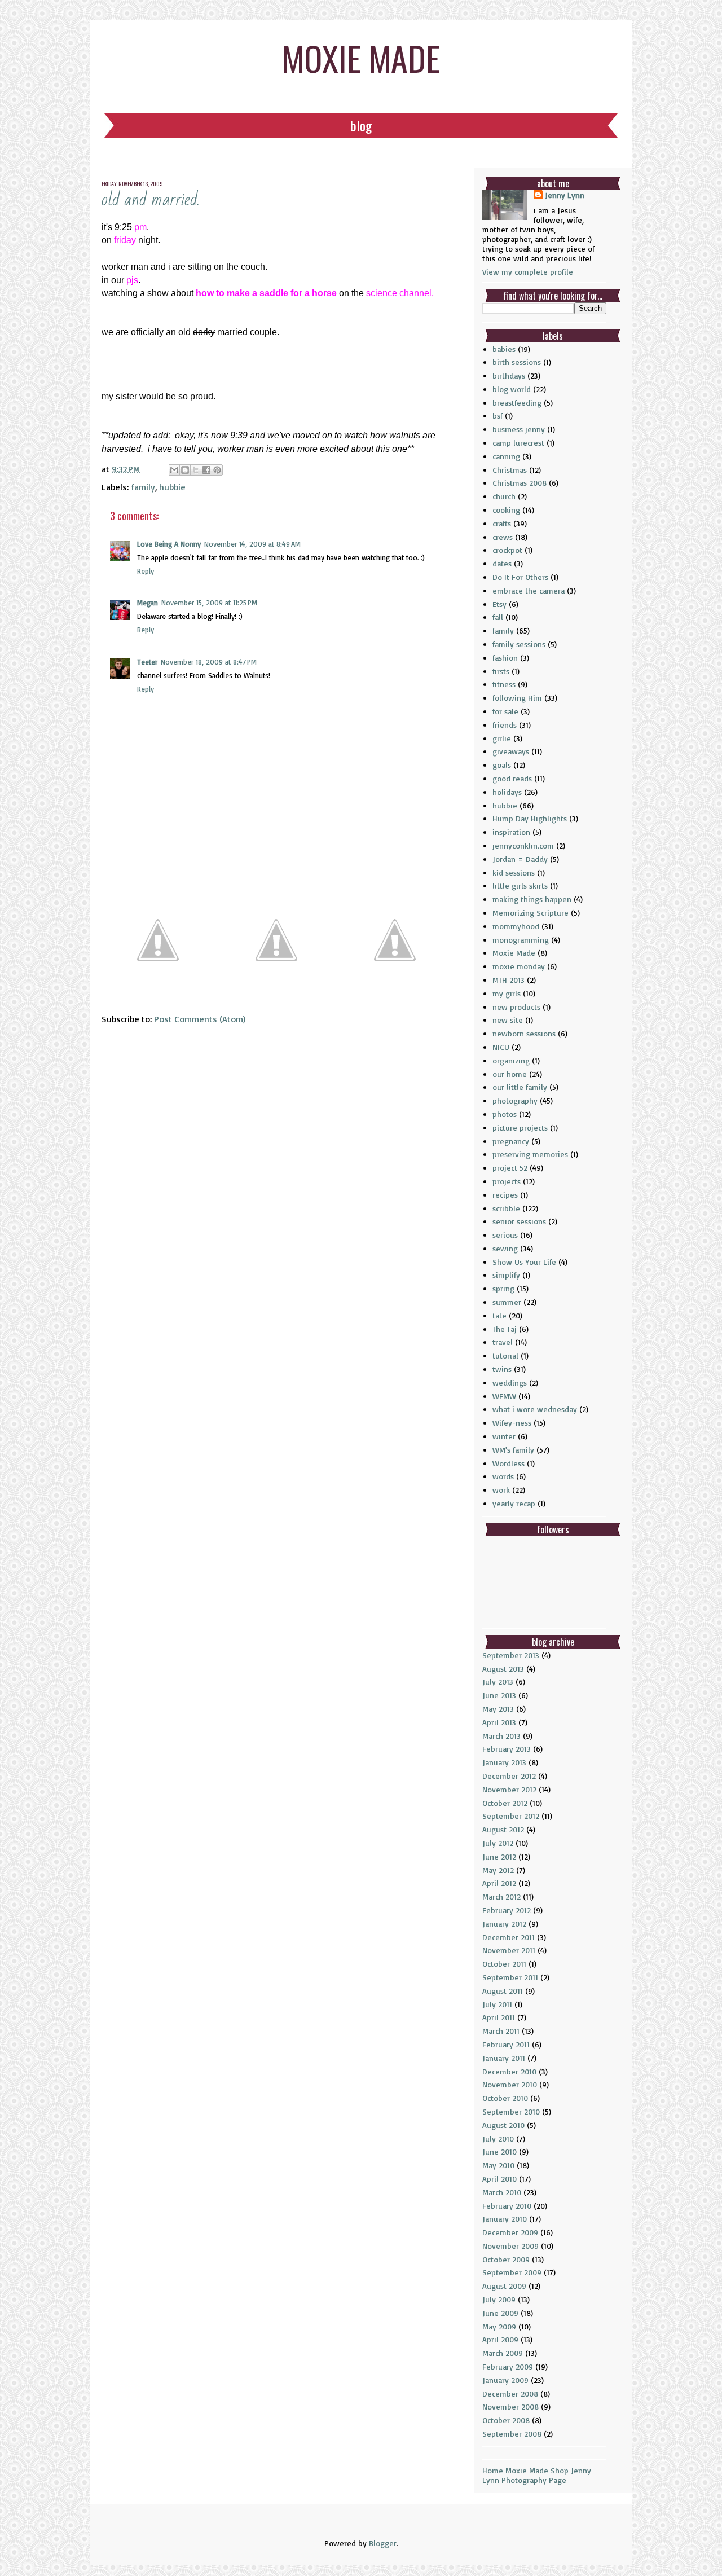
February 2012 (507, 1910)
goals (502, 765)
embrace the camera (529, 590)
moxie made (361, 57)
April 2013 (499, 1722)
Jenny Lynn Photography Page (537, 2475)
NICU (501, 1047)
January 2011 (504, 2058)
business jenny (519, 429)
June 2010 (499, 2151)
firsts (501, 671)
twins (502, 1369)
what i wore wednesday (535, 1409)
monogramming (521, 940)
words (503, 1476)
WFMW (504, 1396)
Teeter (147, 662)
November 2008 (510, 2406)
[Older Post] (395, 992)
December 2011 (509, 1937)
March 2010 (502, 2192)
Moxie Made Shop (537, 2470)
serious (505, 1235)
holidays (507, 792)
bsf (498, 416)
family (143, 487)
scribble (506, 1208)
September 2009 (512, 2272)
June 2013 (499, 1695)
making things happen (532, 899)
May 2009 (499, 2326)
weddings (510, 1382)
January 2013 (504, 1762)
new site (508, 1020)
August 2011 (503, 1991)
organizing (511, 1060)
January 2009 (505, 2380)
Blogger (383, 2543)
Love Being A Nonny (169, 544)
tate (499, 1315)
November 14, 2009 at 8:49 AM (252, 544)
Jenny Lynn (565, 195)
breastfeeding (517, 403)
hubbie (172, 487)
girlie (502, 738)
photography (515, 1100)
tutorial (505, 1355)
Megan (148, 603)
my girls (507, 993)
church (504, 496)
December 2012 (509, 1776)
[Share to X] (196, 470)
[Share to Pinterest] (217, 470)
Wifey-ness (512, 1423)
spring (503, 1288)
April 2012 (499, 1883)
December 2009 (510, 2232)
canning (506, 456)
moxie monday (519, 966)
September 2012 (511, 1816)
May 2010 (498, 2165)
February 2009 (508, 2366)
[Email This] (174, 470)
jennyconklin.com (523, 845)
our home (510, 1074)
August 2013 (503, 1669)
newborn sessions (524, 1033)
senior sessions (519, 1221)
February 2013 (507, 1749)
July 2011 (497, 2004)
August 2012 (503, 1829)
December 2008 (510, 2393)
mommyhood (516, 926)
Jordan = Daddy (520, 859)
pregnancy (511, 1141)
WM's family (513, 1450)
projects (507, 1181)
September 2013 (511, 1655)
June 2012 (499, 1856)
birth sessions (517, 362)
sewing (505, 1248)
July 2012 (498, 1843)
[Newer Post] (158, 992)
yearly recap (514, 1503)
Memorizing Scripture (531, 913)
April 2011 (499, 2017)
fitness (504, 684)
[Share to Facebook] (206, 470)
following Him (517, 698)
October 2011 (504, 1964)
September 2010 (511, 2111)
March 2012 (501, 1896)
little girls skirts (520, 885)
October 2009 (506, 2259)
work (501, 1490)
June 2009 (500, 2313)
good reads (512, 778)
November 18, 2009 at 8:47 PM (209, 662)
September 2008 (512, 2434)
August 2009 (504, 2286)
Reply (146, 571)
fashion (505, 658)
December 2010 (509, 2071)
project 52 (510, 1168)
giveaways (511, 751)
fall (498, 617)
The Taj (505, 1329)
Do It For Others (520, 577)
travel (503, 1342)
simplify (506, 1275)
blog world (512, 389)
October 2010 (505, 2098)
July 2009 (499, 2299)
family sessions (519, 644)
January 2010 (505, 2219)
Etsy (499, 604)
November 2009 (510, 2246)
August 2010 (503, 2125)
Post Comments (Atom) (200, 1019)
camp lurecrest (518, 443)
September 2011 (510, 1977)
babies (504, 349)
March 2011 (501, 2031)
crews (503, 537)
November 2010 (510, 2084)
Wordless (509, 1463)
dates (502, 563)
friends (505, 725)
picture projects (520, 1127)
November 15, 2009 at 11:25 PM (209, 603)
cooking (506, 510)
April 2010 (499, 2179)
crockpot (507, 550)
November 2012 (509, 1789)
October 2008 (506, 2420)
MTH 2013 (509, 980)
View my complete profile (528, 272)
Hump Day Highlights (530, 818)
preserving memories (530, 1154)
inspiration (511, 832)
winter (504, 1436)
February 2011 (506, 2044)
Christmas (510, 470)
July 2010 (498, 2138)
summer (507, 1302)
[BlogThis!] (185, 470)
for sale (505, 711)
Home (493, 2470)
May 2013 (498, 1709)
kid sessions (514, 872)
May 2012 (498, 1870)
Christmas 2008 (520, 483)
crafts (502, 523)
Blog (361, 125)
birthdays (509, 375)
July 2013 (498, 1682)
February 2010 (507, 2206)
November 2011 (509, 1950)
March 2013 (501, 1736)
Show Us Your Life (524, 1262)
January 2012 (504, 1924)
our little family (520, 1087)
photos (505, 1114)
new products (516, 1007)
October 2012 (505, 1803)
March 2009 (503, 2353)
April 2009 (500, 2339)
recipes (505, 1195)
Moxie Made (514, 953)
